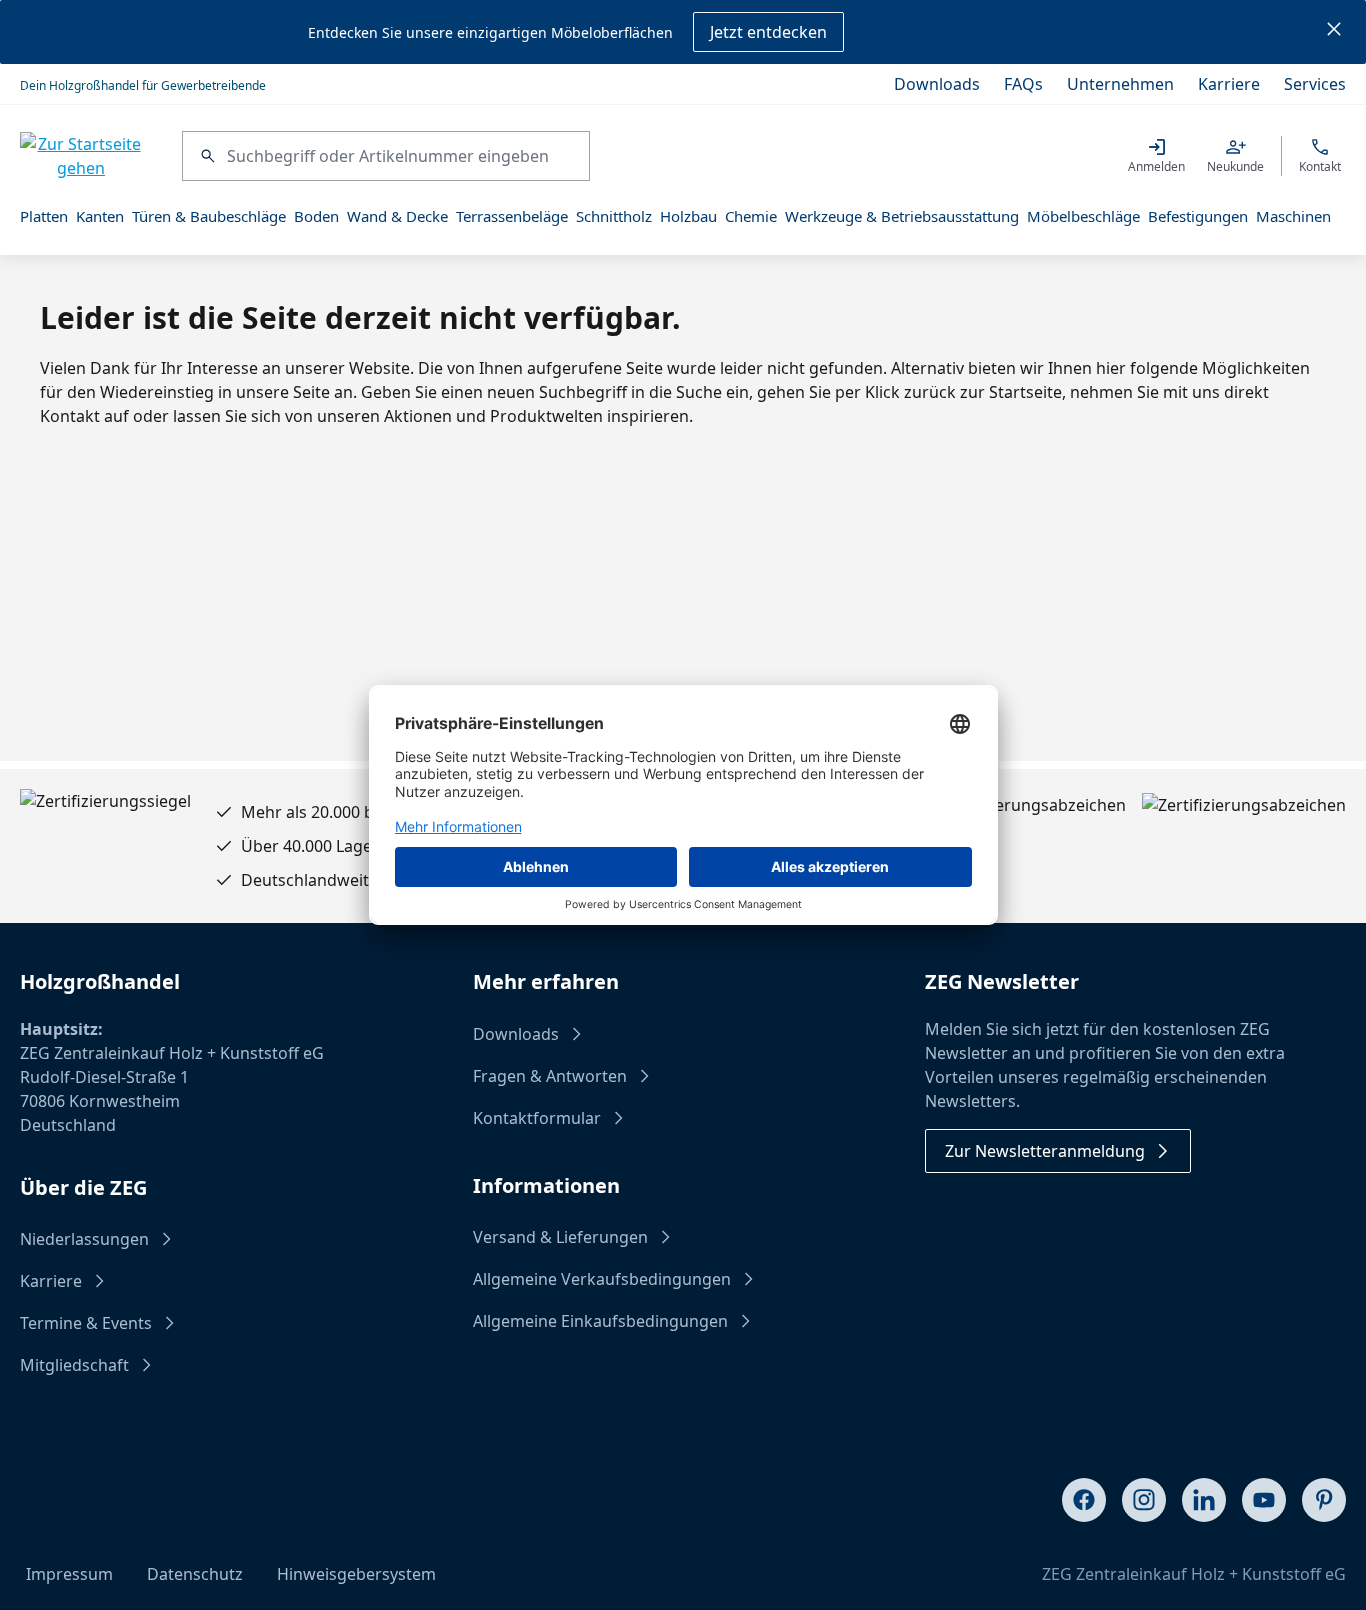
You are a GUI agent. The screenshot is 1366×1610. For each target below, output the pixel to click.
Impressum (69, 1574)
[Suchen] (205, 156)
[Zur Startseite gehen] (81, 156)
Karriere (1229, 84)
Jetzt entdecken (768, 32)
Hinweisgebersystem (356, 1574)
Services (1315, 84)
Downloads (937, 84)
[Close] (1334, 32)
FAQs (1023, 84)
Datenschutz (195, 1574)
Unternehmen (1120, 84)
